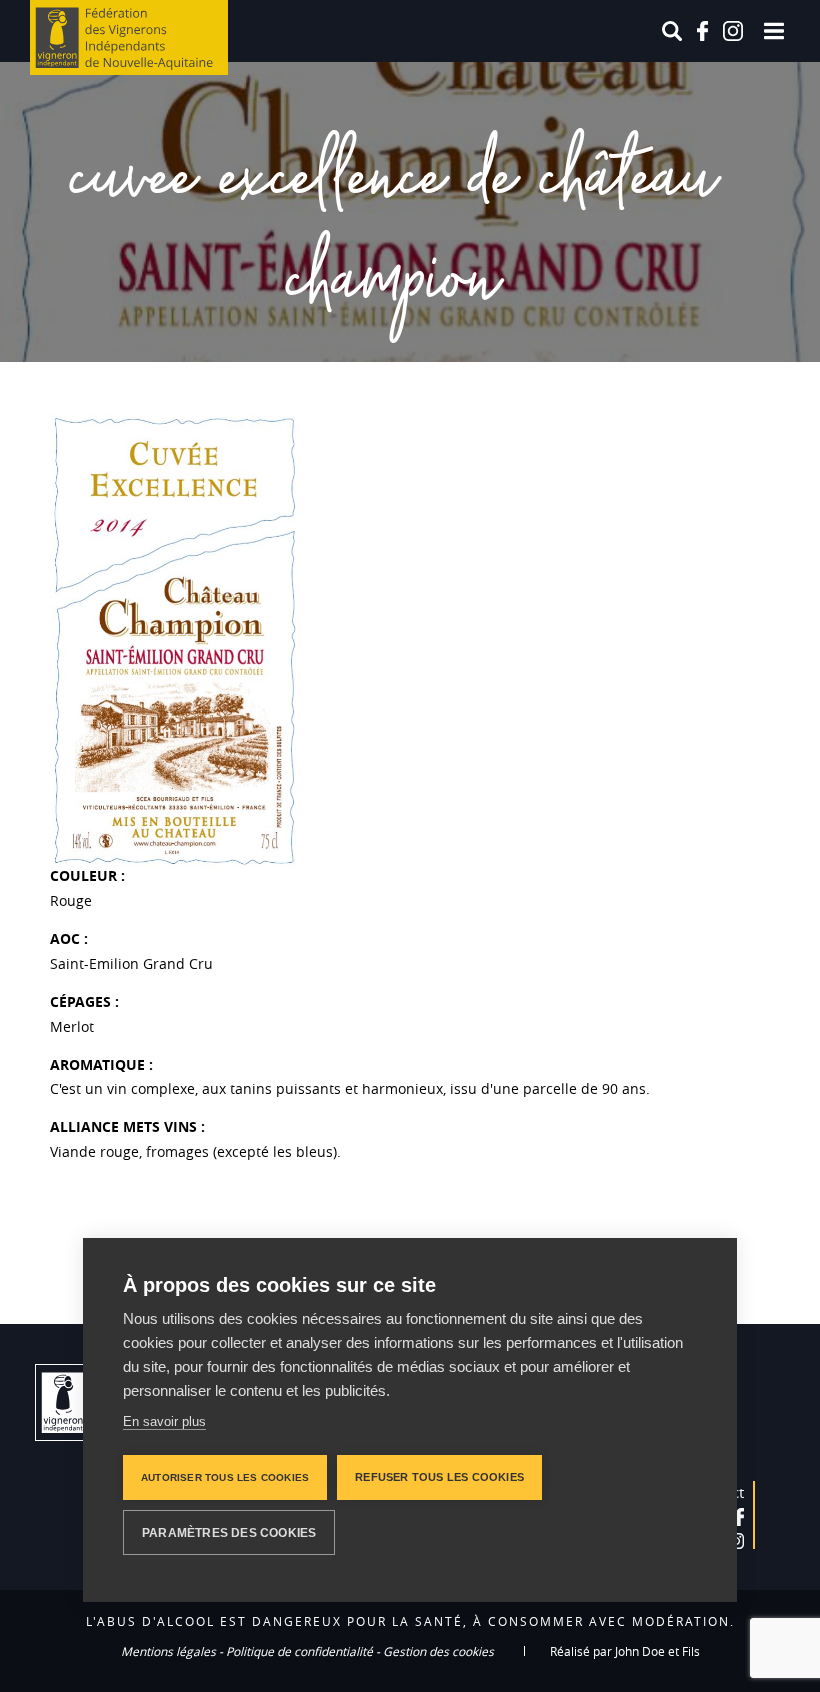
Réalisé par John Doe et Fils (625, 1651)
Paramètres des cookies (229, 1533)
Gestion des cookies (438, 1651)
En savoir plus (164, 1421)
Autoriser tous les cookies (225, 1477)
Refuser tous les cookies (439, 1477)
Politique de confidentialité (299, 1651)
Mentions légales (168, 1651)
